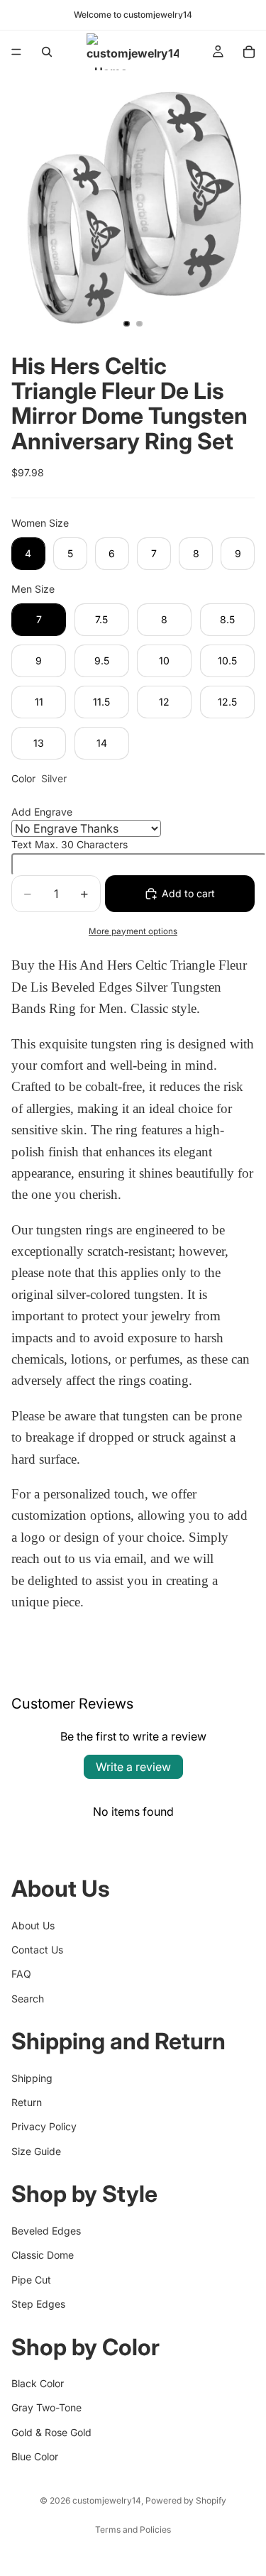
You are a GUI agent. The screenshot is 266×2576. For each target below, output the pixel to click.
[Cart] (249, 52)
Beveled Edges (46, 2231)
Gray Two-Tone (46, 2407)
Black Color (38, 2383)
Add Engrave (42, 812)
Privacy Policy (44, 2126)
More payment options (133, 931)
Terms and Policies (133, 2530)
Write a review (133, 1767)
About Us (33, 1925)
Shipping (32, 2077)
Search (28, 1998)
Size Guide (36, 2151)
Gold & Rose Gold (51, 2432)
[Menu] (16, 52)
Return (27, 2102)
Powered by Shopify (186, 2500)
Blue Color (35, 2456)
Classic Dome (43, 2255)
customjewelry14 (107, 2500)
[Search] (47, 52)
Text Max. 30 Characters (70, 844)
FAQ (21, 1974)
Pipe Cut (31, 2279)
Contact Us (37, 1950)
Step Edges (38, 2304)
